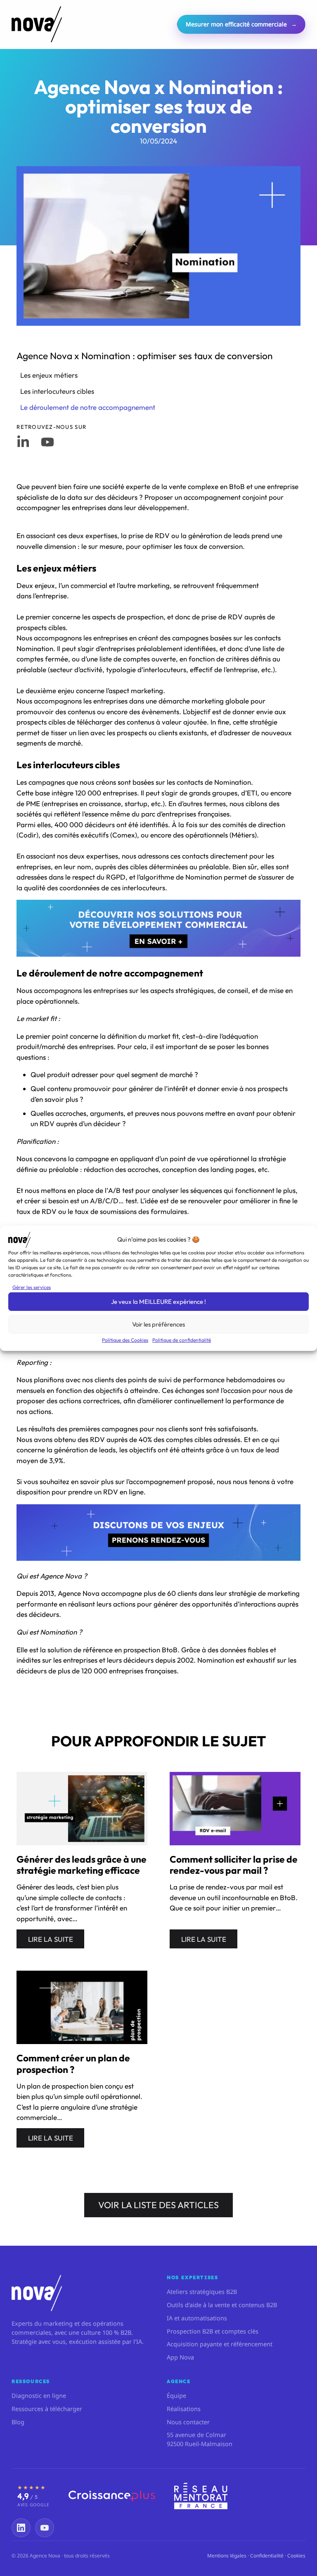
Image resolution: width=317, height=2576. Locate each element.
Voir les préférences (158, 1324)
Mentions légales (227, 2556)
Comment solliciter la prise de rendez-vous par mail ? (234, 1865)
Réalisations (184, 2409)
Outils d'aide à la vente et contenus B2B (222, 2305)
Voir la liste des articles (158, 2205)
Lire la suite (51, 1939)
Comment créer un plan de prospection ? (73, 2064)
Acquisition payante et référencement (220, 2344)
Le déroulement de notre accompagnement (88, 407)
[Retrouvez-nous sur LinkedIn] (23, 442)
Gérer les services (32, 1287)
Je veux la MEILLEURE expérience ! (158, 1302)
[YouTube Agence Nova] (45, 2528)
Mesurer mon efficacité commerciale (241, 24)
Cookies (296, 2556)
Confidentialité (267, 2556)
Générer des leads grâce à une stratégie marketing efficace (82, 1865)
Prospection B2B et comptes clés (213, 2331)
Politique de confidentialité (182, 1340)
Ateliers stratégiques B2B (202, 2291)
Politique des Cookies (125, 1340)
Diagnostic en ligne (39, 2395)
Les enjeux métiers (49, 375)
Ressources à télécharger (47, 2409)
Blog (18, 2422)
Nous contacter (188, 2422)
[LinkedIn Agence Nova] (21, 2528)
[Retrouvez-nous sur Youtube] (47, 442)
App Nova (180, 2357)
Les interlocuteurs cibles (57, 391)
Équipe (176, 2395)
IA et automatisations (197, 2318)
